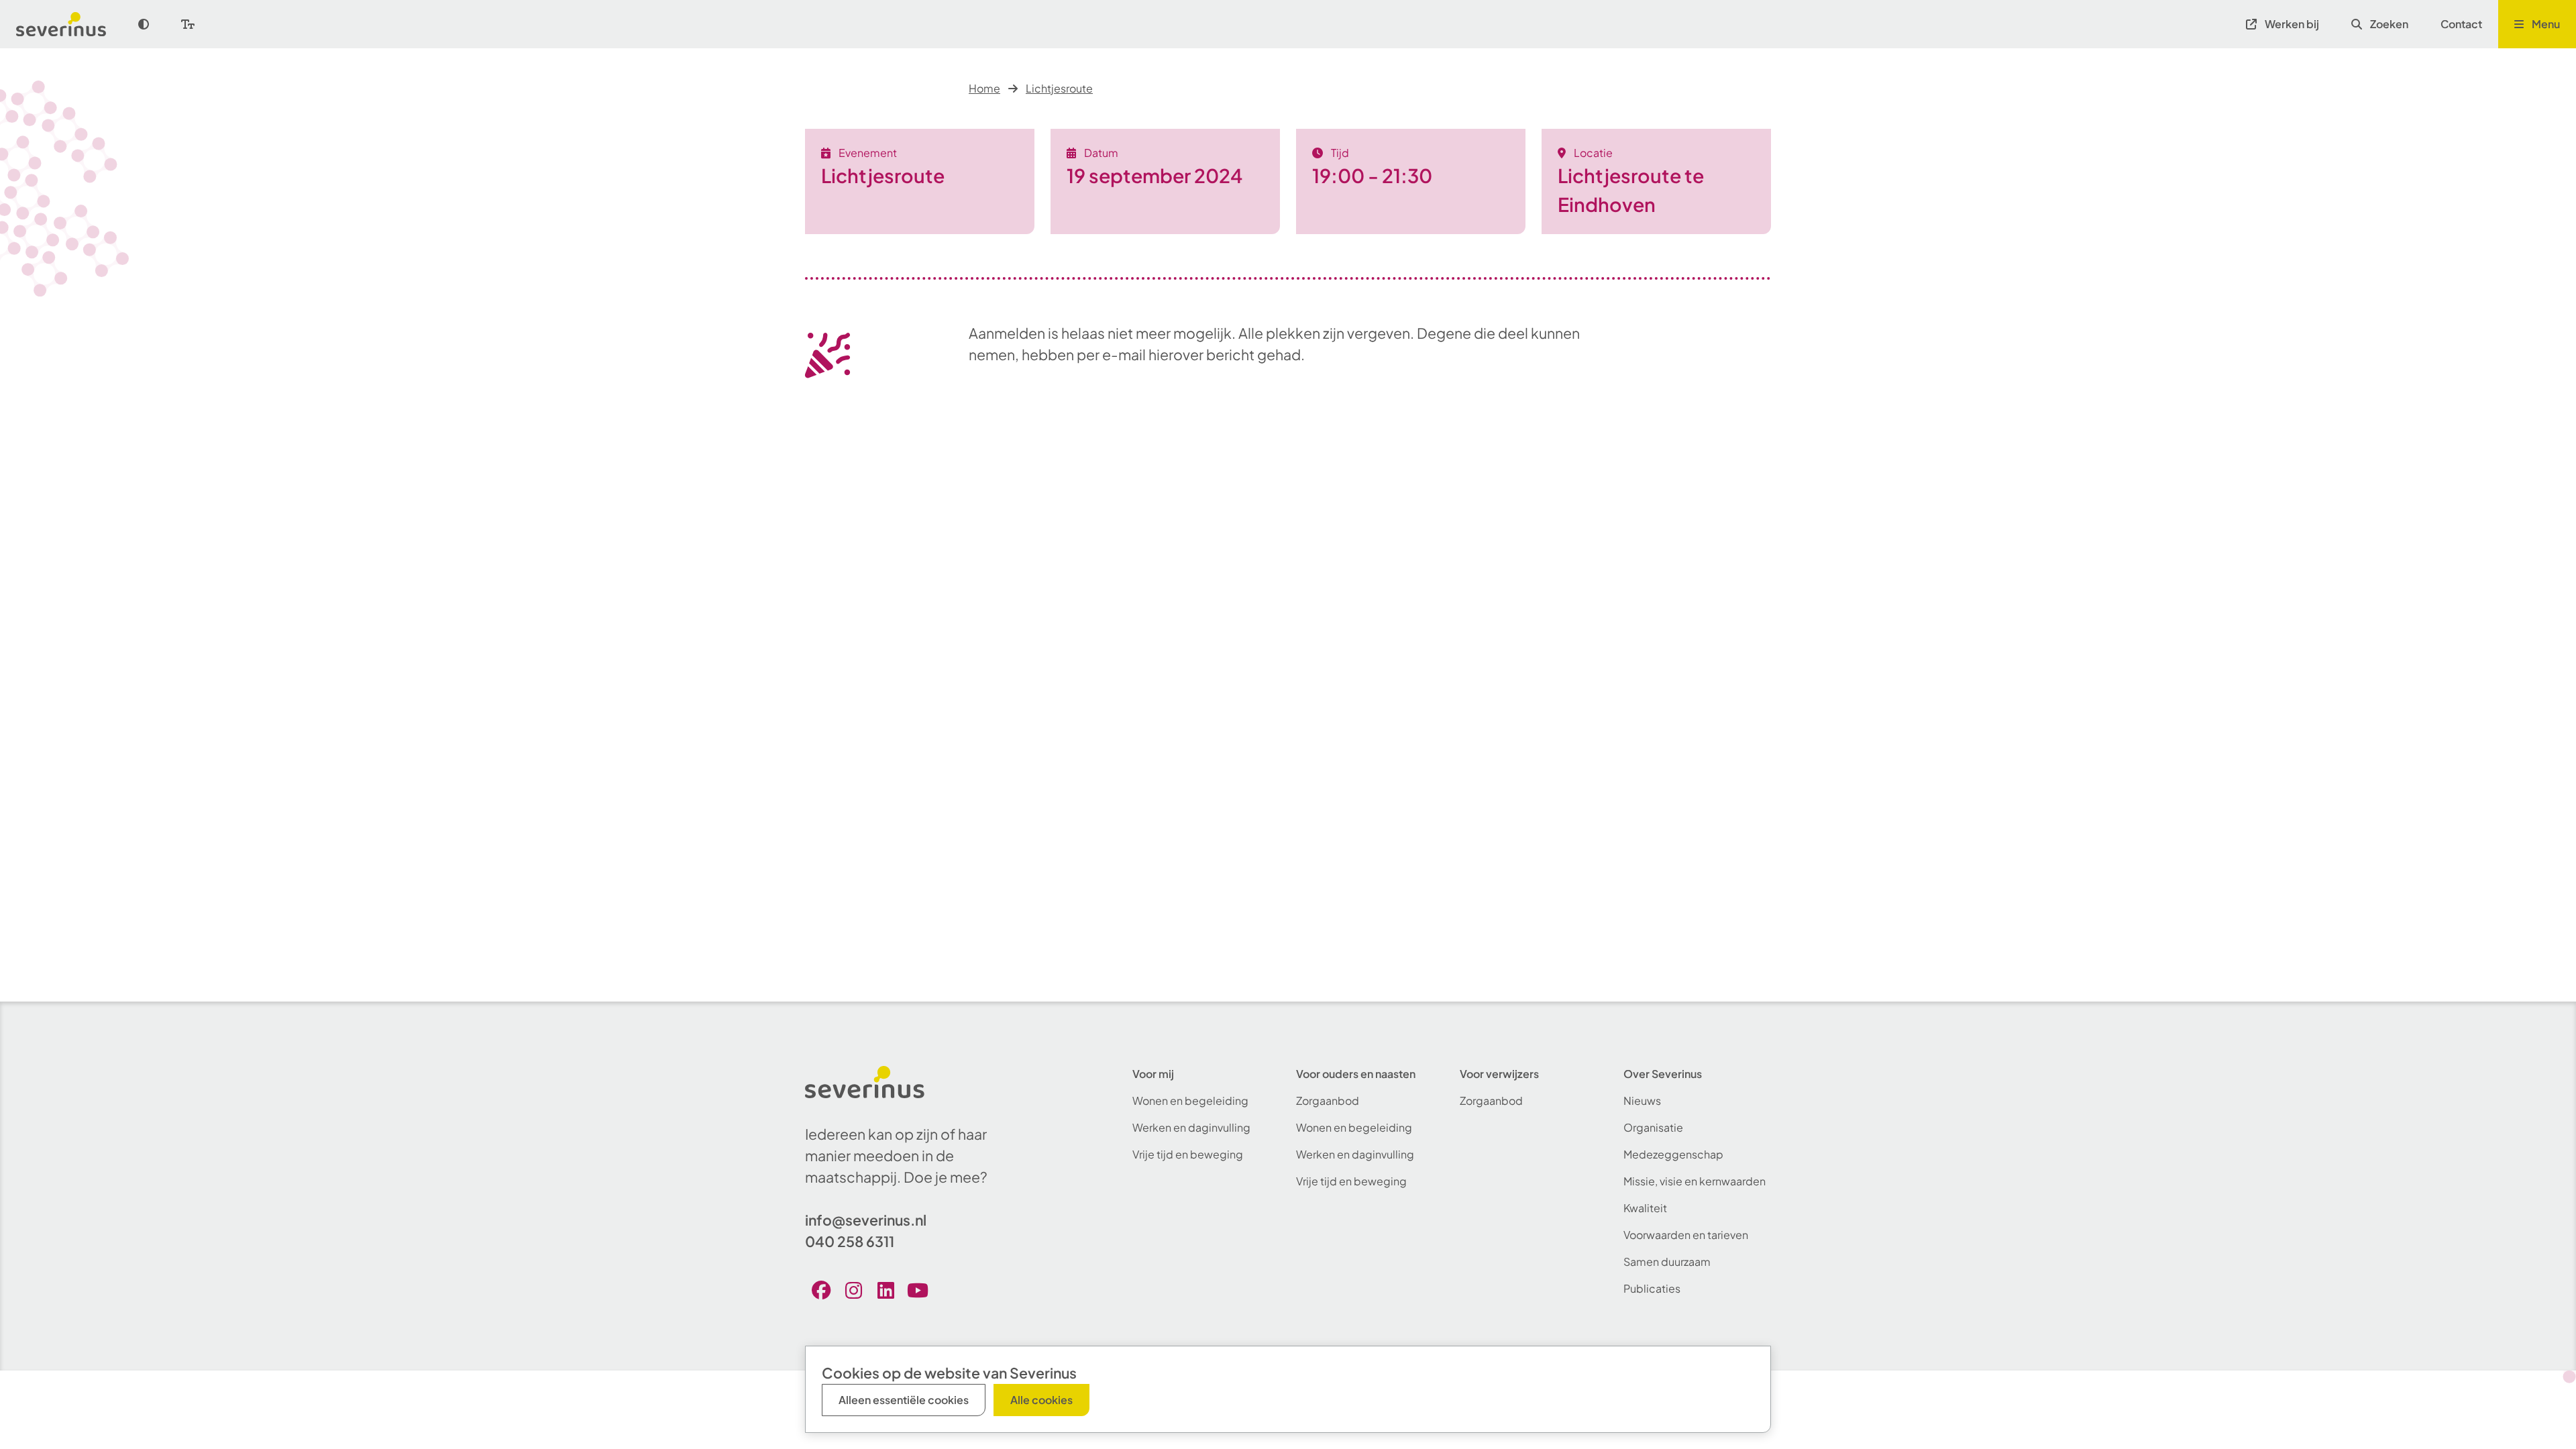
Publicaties (1652, 1288)
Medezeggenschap (1673, 1154)
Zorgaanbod (1328, 1101)
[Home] (69, 24)
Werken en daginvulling (1191, 1127)
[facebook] (821, 1290)
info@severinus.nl (866, 1220)
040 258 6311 (850, 1241)
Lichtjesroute (1059, 88)
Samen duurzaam (1667, 1262)
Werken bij (2292, 24)
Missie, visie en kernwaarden (1695, 1181)
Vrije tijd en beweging (1188, 1154)
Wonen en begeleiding (1190, 1101)
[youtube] (918, 1290)
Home (984, 88)
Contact (2461, 24)
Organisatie (1653, 1127)
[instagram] (853, 1290)
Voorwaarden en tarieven (1686, 1235)
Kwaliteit (1645, 1208)
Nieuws (1642, 1101)
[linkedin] (885, 1290)
